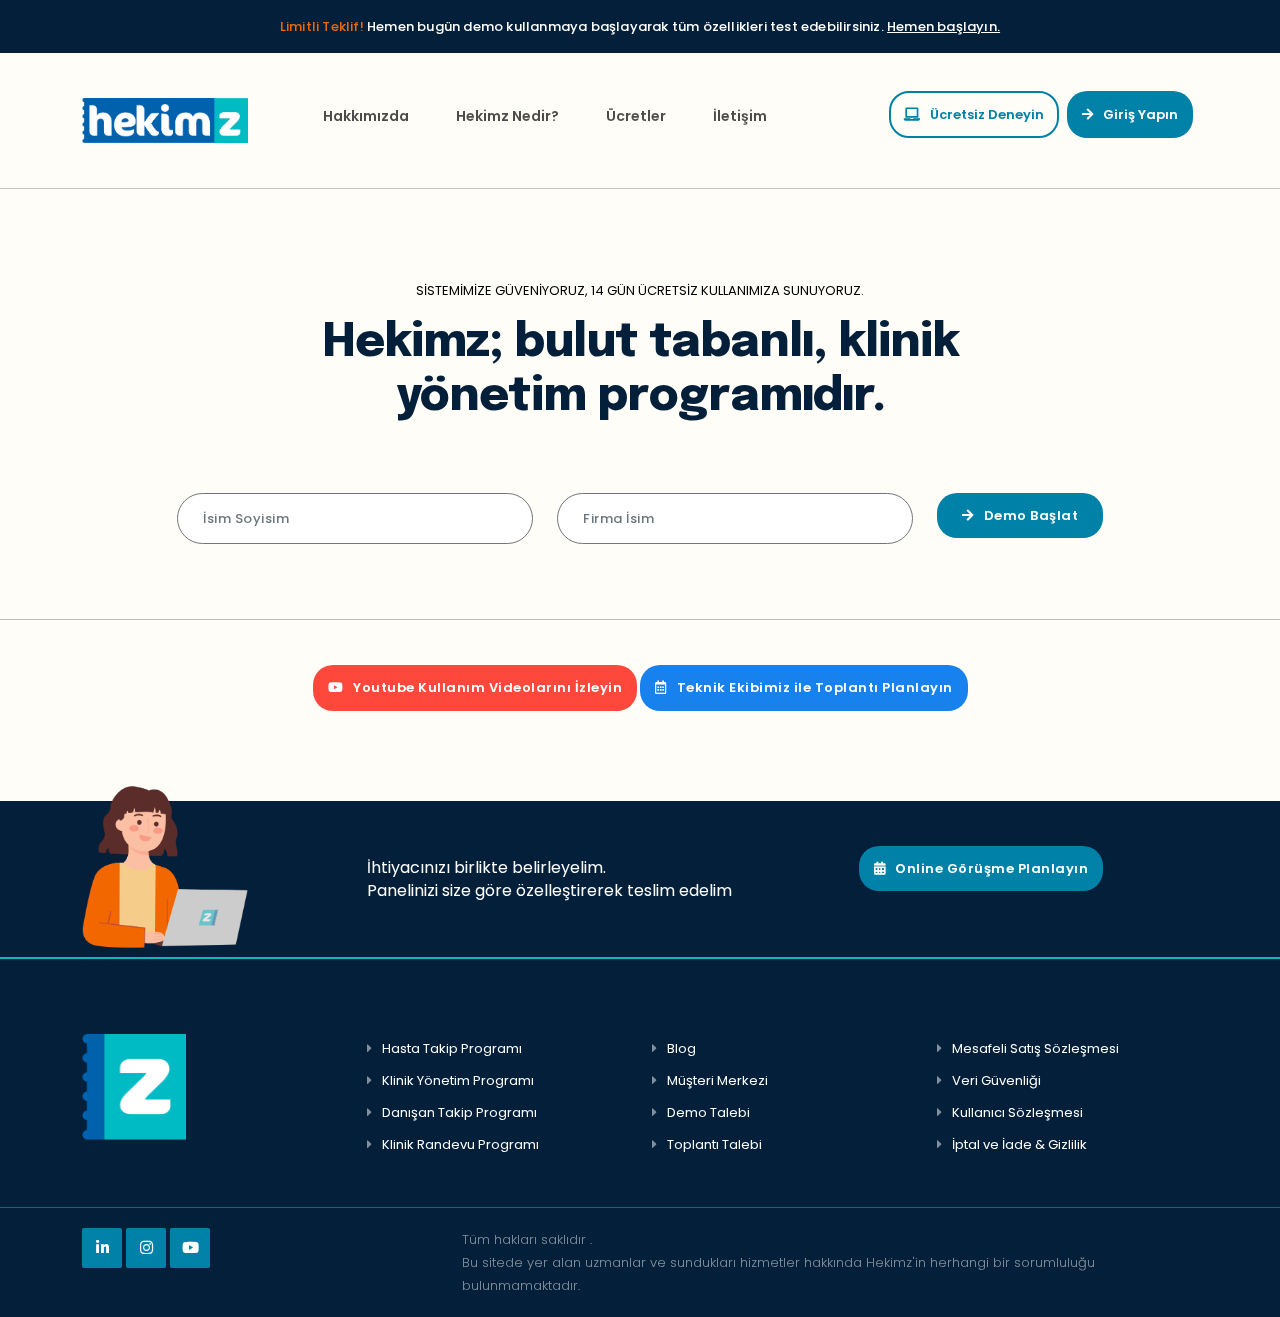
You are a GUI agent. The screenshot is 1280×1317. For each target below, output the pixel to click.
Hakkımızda (366, 116)
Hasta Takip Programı (452, 1048)
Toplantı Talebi (714, 1144)
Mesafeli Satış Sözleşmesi (1035, 1048)
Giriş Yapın (1140, 114)
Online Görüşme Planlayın (991, 868)
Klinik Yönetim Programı (458, 1080)
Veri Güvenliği (996, 1080)
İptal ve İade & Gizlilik (1019, 1144)
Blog (681, 1048)
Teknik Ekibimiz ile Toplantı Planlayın (815, 687)
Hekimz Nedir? (507, 116)
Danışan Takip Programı (459, 1112)
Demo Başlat (1031, 515)
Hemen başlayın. (943, 26)
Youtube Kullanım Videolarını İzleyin (487, 687)
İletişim (740, 116)
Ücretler (636, 116)
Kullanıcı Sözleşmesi (1017, 1112)
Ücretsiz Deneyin (987, 114)
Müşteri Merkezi (717, 1080)
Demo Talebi (708, 1112)
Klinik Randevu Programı (460, 1144)
